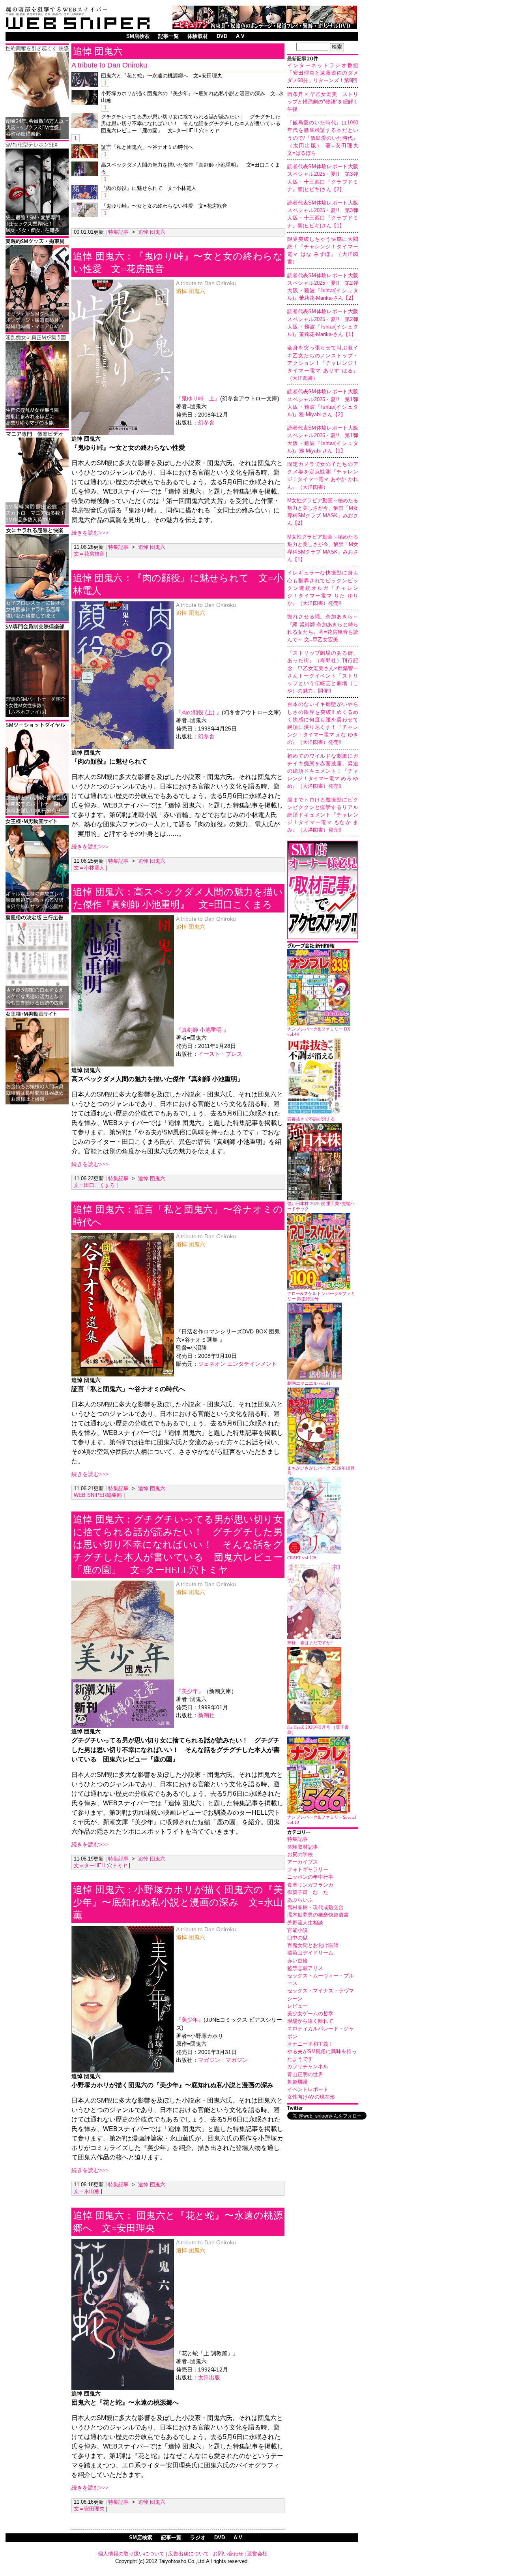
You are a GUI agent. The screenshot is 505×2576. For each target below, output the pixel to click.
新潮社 (206, 1715)
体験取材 (198, 36)
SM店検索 (138, 36)
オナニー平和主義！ (310, 2044)
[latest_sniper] (323, 947)
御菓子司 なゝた (308, 1892)
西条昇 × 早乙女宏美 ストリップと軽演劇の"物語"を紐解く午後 (323, 102)
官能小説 (297, 1930)
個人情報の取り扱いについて (131, 2554)
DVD (222, 36)
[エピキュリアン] (265, 27)
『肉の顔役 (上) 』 (199, 713)
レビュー (297, 2006)
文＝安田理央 (89, 2509)
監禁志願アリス (305, 1968)
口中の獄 (297, 1938)
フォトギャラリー (308, 1869)
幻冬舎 (206, 423)
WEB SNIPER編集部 (98, 1495)
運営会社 (257, 2554)
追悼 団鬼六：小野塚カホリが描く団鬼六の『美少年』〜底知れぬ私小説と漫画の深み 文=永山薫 (178, 1902)
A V (240, 36)
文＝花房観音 (89, 554)
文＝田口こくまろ (94, 1185)
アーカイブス (303, 1862)
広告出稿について (189, 2554)
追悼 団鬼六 (98, 51)
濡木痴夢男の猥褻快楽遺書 (318, 1915)
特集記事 (297, 1839)
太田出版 (209, 2378)
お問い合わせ (228, 2554)
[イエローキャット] (37, 814)
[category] (323, 1833)
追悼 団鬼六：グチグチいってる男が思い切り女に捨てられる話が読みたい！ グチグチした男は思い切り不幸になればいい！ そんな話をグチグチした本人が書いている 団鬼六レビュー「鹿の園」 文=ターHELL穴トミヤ (178, 1545)
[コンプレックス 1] (37, 427)
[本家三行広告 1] (37, 1007)
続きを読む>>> (90, 533)
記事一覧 (168, 36)
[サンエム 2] (37, 523)
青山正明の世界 (305, 2074)
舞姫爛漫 (297, 2082)
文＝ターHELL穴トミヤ (101, 1865)
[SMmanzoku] (37, 234)
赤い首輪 (297, 1961)
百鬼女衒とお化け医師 (313, 1945)
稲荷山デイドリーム (310, 1953)
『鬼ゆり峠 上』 (198, 399)
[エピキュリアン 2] (37, 330)
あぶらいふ (300, 1900)
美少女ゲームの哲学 (310, 2014)
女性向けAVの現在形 (311, 2097)
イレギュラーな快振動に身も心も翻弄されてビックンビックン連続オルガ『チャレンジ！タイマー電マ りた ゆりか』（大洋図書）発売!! (323, 588)
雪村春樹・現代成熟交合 (315, 1907)
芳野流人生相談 (305, 1923)
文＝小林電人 (89, 868)
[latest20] (323, 59)
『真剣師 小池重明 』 (202, 1030)
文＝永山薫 (87, 2191)
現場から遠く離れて (310, 2021)
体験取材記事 (303, 1847)
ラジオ (198, 2538)
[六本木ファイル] (37, 716)
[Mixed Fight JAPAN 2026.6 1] (37, 619)
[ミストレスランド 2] (37, 1103)
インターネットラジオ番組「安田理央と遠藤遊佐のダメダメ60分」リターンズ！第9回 (323, 73)
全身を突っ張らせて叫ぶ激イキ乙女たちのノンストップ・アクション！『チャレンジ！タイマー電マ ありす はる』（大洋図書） (323, 363)
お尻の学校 (300, 1854)
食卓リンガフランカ (310, 1885)
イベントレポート (308, 2089)
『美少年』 (190, 1691)
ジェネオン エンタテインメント (238, 1364)
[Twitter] (323, 2109)
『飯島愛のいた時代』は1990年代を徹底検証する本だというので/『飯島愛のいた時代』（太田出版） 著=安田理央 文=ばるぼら (325, 138)
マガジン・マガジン (223, 2060)
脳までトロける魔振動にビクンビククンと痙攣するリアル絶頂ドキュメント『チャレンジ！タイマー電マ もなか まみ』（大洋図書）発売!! (323, 815)
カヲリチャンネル (308, 2066)
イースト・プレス (220, 1054)
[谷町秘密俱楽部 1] (37, 138)
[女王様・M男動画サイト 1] (37, 910)
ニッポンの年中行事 (310, 1877)
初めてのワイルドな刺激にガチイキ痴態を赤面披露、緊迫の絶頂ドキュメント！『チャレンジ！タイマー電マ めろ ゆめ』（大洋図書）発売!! (323, 771)
